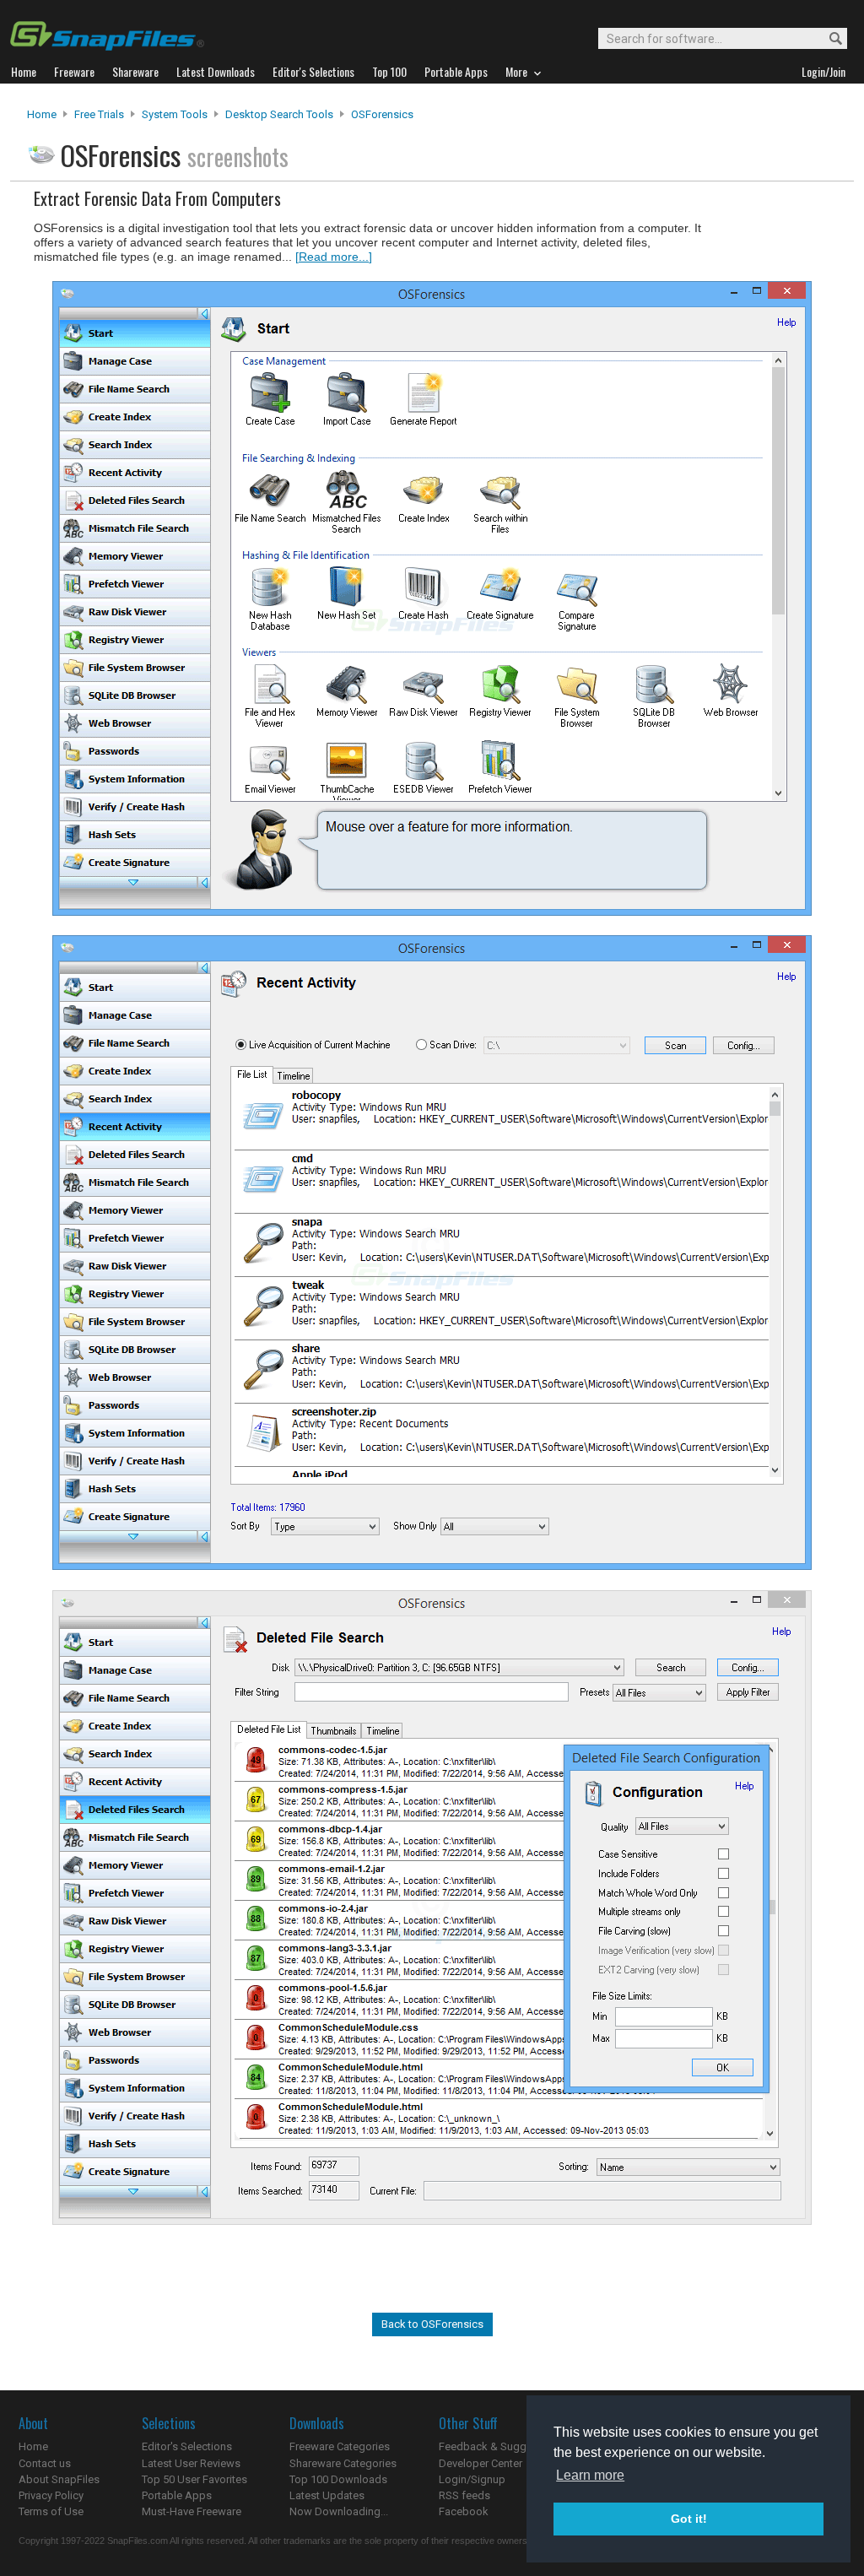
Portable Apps (177, 2495)
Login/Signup (472, 2479)
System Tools (175, 114)
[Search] (828, 39)
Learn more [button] (590, 2475)
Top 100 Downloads (338, 2479)
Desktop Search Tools (279, 114)
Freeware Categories (340, 2446)
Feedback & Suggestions (501, 2446)
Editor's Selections (187, 2446)
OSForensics (382, 114)
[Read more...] (334, 257)
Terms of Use (51, 2511)
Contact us (45, 2463)
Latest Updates (327, 2495)
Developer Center (481, 2463)
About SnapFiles (59, 2479)
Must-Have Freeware (192, 2511)
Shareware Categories (343, 2463)
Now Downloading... (339, 2511)
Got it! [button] (689, 2519)
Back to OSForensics (432, 2324)
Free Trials (99, 114)
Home (42, 114)
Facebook (464, 2511)
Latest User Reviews (191, 2463)
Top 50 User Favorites (194, 2479)
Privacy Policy (51, 2495)
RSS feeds (464, 2495)
